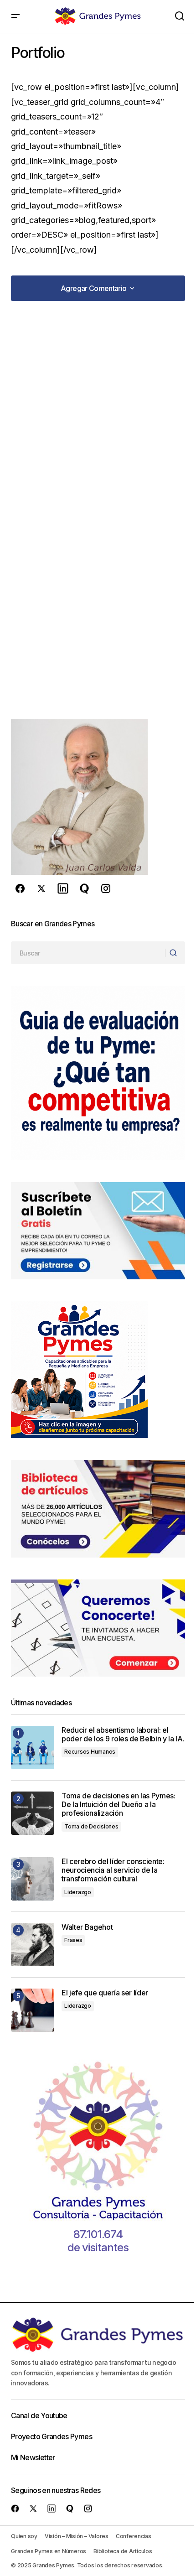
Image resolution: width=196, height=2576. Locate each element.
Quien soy (24, 2536)
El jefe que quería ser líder (105, 1993)
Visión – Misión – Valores (77, 2536)
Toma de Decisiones (91, 1826)
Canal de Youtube (39, 2415)
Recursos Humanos (90, 1752)
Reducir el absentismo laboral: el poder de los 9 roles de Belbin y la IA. (123, 1735)
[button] (15, 16)
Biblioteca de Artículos (123, 2551)
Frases (73, 1940)
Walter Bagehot (87, 1927)
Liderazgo (78, 1892)
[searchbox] (88, 953)
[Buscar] (175, 953)
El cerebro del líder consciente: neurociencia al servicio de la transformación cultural (113, 1870)
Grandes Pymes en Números (49, 2551)
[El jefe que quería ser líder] (33, 2010)
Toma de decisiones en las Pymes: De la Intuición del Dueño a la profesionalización (119, 1805)
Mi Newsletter (33, 2457)
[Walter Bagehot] (33, 1945)
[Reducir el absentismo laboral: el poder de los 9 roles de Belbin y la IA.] (33, 1748)
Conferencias (134, 2536)
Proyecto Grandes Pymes (52, 2436)
